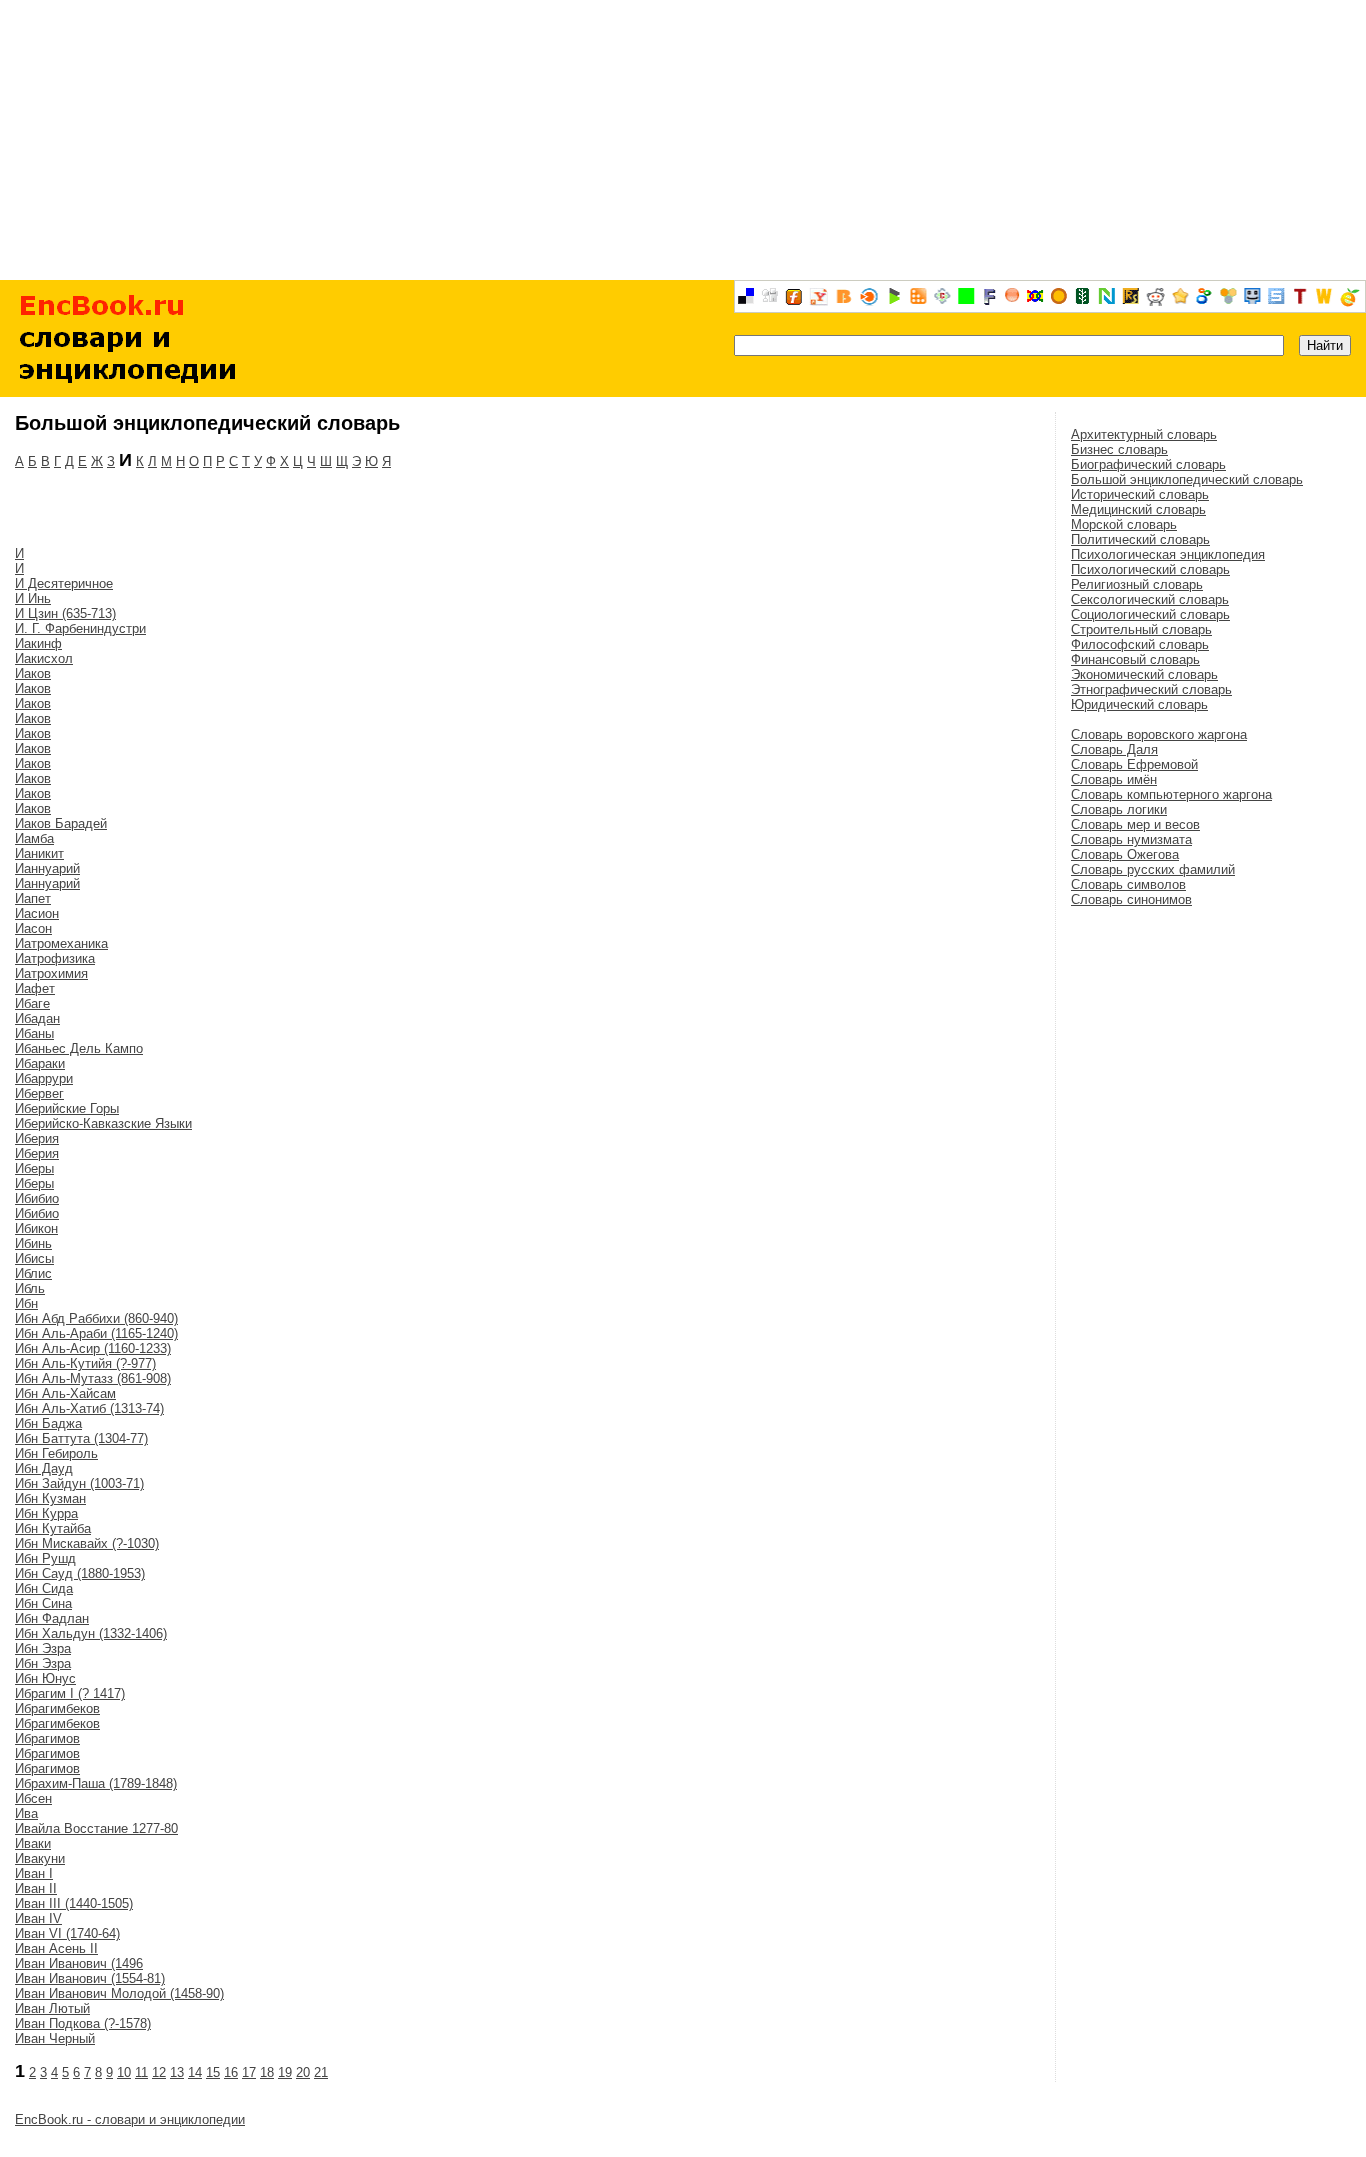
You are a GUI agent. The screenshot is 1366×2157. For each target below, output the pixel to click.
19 (285, 2072)
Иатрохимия (51, 973)
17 (249, 2072)
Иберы (34, 1168)
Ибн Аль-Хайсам (65, 1393)
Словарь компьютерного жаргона (1171, 794)
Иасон (33, 928)
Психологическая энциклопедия (1168, 554)
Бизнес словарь (1119, 449)
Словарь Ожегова (1125, 854)
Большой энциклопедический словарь (1187, 479)
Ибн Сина (43, 1603)
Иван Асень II (56, 1948)
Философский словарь (1140, 644)
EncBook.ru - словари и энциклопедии (130, 2119)
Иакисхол (44, 658)
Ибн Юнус (45, 1678)
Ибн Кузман (50, 1498)
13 (177, 2072)
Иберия (37, 1138)
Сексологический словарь (1150, 599)
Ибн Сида (44, 1588)
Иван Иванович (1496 (79, 1963)
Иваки (33, 1843)
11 (141, 2072)
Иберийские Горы (67, 1108)
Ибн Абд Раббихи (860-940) (96, 1318)
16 (231, 2072)
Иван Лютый (52, 2008)
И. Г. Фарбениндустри (80, 628)
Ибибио (37, 1198)
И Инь (33, 598)
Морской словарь (1124, 524)
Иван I (34, 1873)
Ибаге (32, 1003)
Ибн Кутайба (53, 1528)
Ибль (30, 1288)
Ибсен (33, 1798)
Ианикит (39, 853)
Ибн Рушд (45, 1558)
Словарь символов (1128, 884)
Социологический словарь (1150, 614)
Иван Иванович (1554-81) (90, 1978)
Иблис (33, 1273)
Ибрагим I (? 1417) (70, 1693)
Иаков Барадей (61, 823)
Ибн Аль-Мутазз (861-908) (93, 1378)
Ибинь (33, 1243)
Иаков (33, 673)
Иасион (37, 913)
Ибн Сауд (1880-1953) (80, 1573)
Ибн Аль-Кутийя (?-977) (85, 1363)
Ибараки (40, 1063)
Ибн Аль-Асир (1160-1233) (93, 1348)
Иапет (33, 898)
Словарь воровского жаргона (1159, 734)
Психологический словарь (1150, 569)
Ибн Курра (46, 1513)
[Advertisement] (683, 140)
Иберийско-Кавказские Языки (103, 1123)
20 (303, 2072)
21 (321, 2072)
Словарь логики (1119, 809)
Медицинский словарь (1138, 509)
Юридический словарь (1139, 704)
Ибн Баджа (48, 1423)
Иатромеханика (61, 943)
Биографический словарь (1148, 464)
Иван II (36, 1888)
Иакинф (38, 643)
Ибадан (37, 1018)
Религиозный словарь (1137, 584)
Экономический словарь (1144, 674)
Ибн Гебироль (56, 1453)
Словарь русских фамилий (1153, 869)
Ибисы (34, 1258)
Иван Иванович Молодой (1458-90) (119, 1993)
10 (124, 2072)
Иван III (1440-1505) (74, 1903)
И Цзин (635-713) (65, 613)
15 (213, 2072)
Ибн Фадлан (52, 1618)
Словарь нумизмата (1131, 839)
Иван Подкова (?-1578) (83, 2023)
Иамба (34, 838)
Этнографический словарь (1151, 689)
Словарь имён (1114, 779)
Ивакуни (40, 1858)
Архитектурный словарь (1144, 434)
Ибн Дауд (44, 1468)
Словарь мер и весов (1135, 824)
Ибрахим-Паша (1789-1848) (96, 1783)
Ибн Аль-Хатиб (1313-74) (89, 1408)
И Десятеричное (64, 583)
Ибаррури (44, 1078)
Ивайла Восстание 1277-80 (96, 1828)
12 (159, 2072)
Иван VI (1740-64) (67, 1933)
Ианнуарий (47, 868)
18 (267, 2072)
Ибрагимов (47, 1738)
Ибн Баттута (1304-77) (81, 1438)
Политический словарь (1140, 539)
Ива (26, 1813)
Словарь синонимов (1131, 899)
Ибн (26, 1303)
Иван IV (38, 1918)
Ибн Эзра (43, 1648)
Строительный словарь (1141, 629)
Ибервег (39, 1093)
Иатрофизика (55, 958)
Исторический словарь (1140, 494)
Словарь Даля (1114, 749)
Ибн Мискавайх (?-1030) (87, 1543)
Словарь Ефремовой (1134, 764)
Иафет (35, 988)
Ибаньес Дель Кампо (79, 1048)
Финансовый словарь (1135, 659)
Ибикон (36, 1228)
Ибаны (34, 1033)
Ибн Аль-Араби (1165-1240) (96, 1333)
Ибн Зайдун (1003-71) (79, 1483)
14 (195, 2072)
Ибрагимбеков (57, 1708)
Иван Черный (55, 2038)
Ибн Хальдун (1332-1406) (91, 1633)
